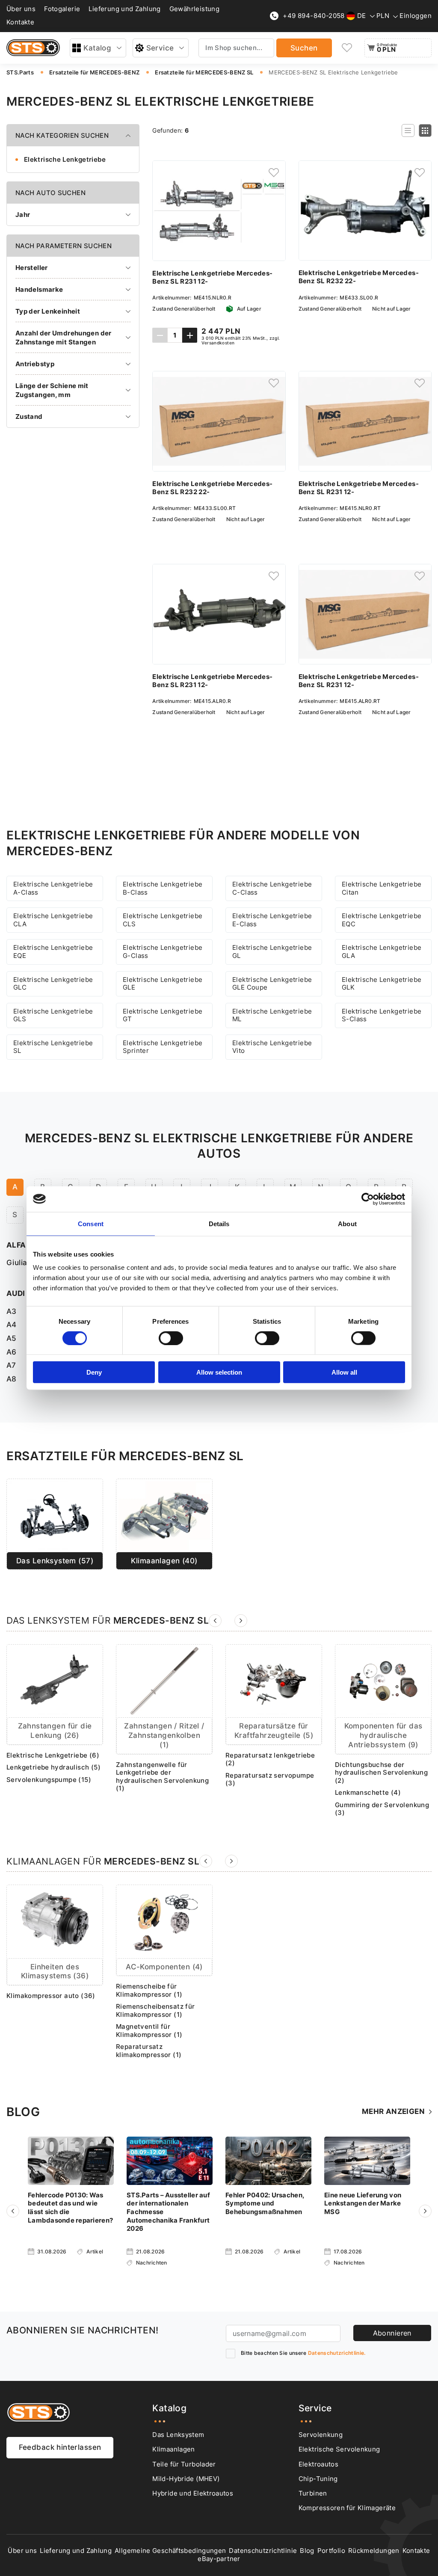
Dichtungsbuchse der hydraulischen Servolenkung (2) (381, 1773)
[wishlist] (347, 48)
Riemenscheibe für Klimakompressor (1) (149, 1991)
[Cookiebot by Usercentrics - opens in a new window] (368, 1199)
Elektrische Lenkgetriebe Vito (272, 1047)
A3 (12, 1311)
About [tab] (347, 1223)
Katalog (97, 48)
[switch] (171, 1338)
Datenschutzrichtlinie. (337, 2353)
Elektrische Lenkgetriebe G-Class (163, 952)
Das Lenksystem (178, 2435)
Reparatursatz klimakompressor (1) (149, 2051)
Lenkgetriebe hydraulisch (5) (53, 1767)
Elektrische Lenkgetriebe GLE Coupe (272, 984)
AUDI (16, 1293)
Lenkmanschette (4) (368, 1793)
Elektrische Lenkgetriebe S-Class (382, 1015)
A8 (12, 1379)
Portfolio (331, 2551)
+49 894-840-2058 (314, 16)
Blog (307, 2551)
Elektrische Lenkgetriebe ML (272, 1015)
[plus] (190, 335)
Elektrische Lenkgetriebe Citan (382, 888)
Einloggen (416, 16)
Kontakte (20, 22)
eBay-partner (219, 2559)
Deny (94, 1372)
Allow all (344, 1372)
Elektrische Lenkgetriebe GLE (163, 984)
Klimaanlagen (173, 2449)
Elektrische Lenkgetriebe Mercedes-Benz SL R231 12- (212, 277)
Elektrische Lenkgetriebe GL (272, 952)
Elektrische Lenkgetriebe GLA (382, 952)
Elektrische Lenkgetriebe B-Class (163, 888)
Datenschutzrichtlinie (263, 2551)
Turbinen (313, 2493)
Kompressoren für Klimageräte (347, 2508)
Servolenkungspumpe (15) (49, 1780)
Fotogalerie (62, 9)
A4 (12, 1325)
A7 (11, 1365)
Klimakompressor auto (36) (51, 1996)
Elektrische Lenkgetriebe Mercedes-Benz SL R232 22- (359, 277)
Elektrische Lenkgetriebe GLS (53, 1015)
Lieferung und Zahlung (124, 9)
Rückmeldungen (374, 2551)
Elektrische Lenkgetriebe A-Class (53, 888)
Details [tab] (219, 1223)
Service (160, 48)
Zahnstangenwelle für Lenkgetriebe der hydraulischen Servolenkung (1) (162, 1777)
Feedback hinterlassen (60, 2447)
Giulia (17, 1263)
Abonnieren (392, 2333)
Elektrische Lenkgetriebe (65, 159)
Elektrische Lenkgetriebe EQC (382, 920)
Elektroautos (318, 2464)
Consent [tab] (91, 1223)
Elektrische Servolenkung (339, 2449)
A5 (12, 1338)
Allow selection (219, 1372)
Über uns (21, 9)
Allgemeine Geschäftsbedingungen (170, 2551)
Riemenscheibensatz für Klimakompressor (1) (155, 2011)
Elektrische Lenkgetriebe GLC (53, 984)
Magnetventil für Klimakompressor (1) (149, 2031)
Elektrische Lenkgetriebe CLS (163, 920)
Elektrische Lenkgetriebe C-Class (272, 888)
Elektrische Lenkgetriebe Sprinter (163, 1047)
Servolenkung (321, 2435)
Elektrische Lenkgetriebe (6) (53, 1755)
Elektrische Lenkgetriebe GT (163, 1015)
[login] (274, 172)
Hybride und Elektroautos (193, 2493)
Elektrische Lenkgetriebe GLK (382, 984)
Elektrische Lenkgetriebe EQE (53, 952)
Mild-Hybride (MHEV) (186, 2479)
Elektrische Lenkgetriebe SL (53, 1047)
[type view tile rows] (425, 130)
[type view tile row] (408, 130)
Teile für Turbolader (184, 2464)
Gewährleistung (195, 9)
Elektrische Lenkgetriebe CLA (53, 920)
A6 (12, 1352)
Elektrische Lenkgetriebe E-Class (272, 920)
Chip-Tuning (318, 2479)
